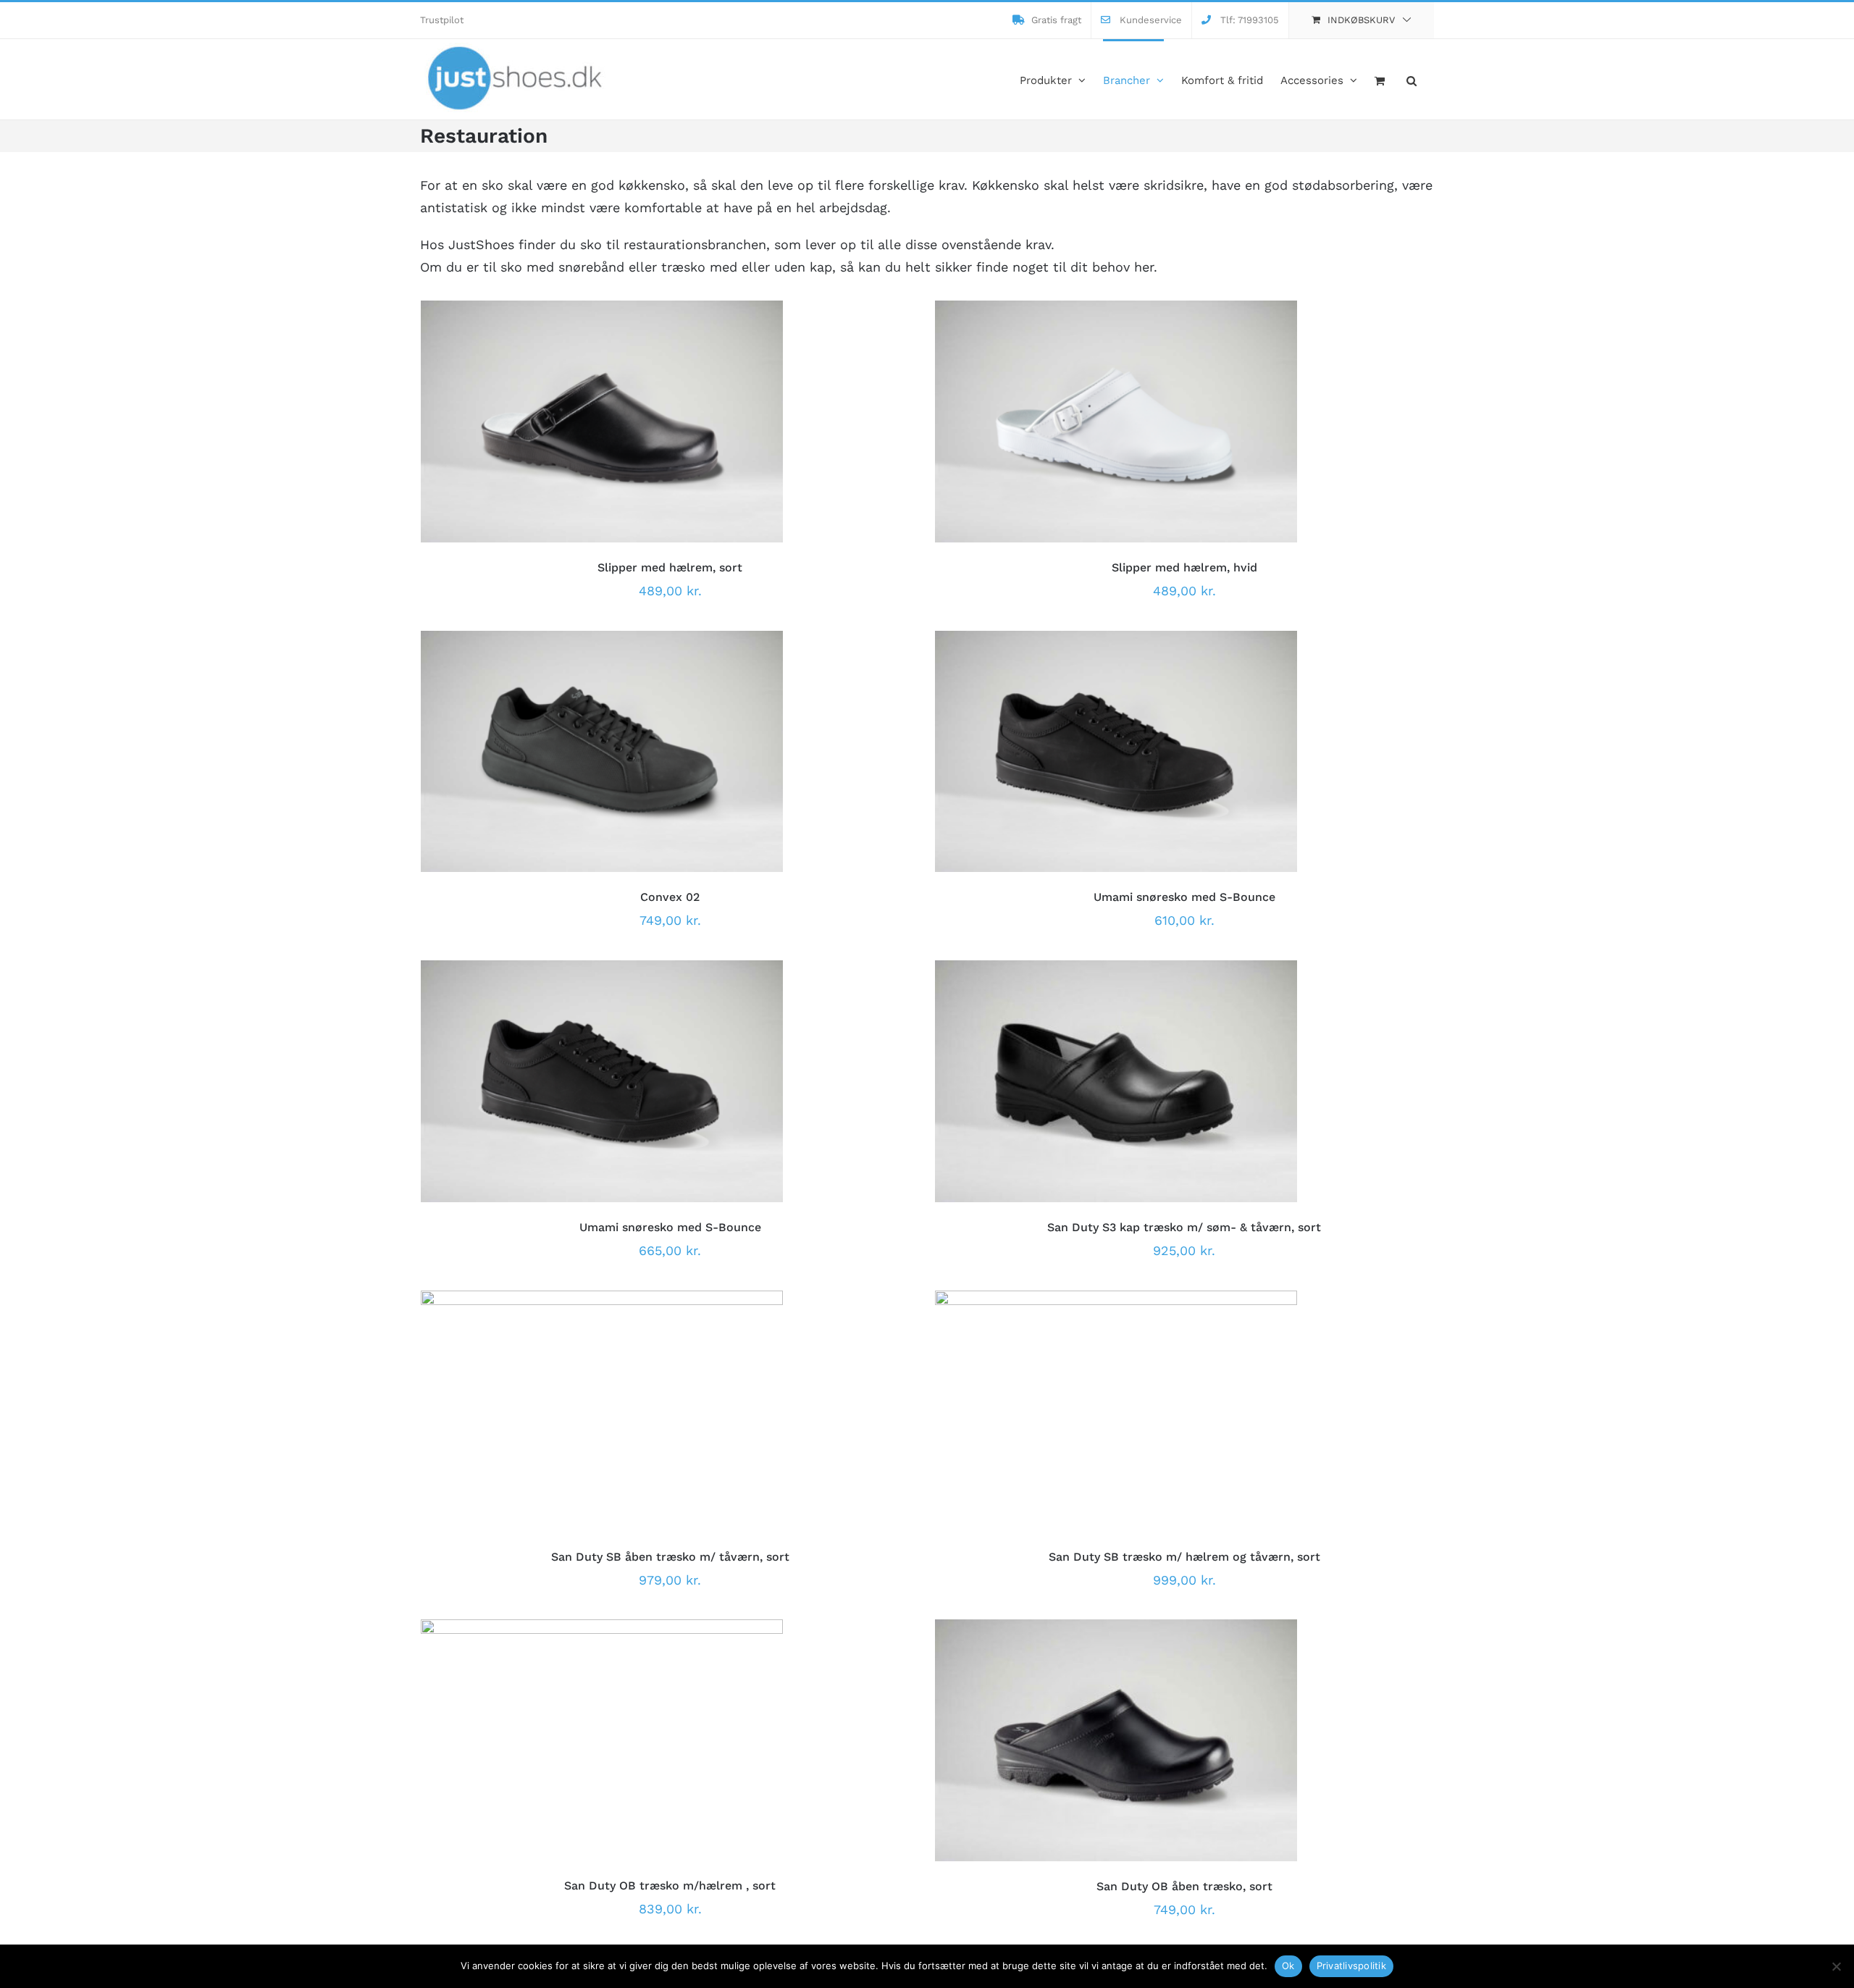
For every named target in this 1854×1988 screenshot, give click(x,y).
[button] (1412, 79)
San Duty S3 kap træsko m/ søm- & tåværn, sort (1184, 1227)
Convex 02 (670, 897)
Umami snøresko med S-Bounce (1184, 897)
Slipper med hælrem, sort (670, 567)
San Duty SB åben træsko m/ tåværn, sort (670, 1557)
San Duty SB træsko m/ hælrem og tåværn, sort (1184, 1557)
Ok (1288, 1966)
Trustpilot (442, 20)
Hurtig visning (663, 424)
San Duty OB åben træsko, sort (1184, 1886)
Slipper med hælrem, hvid (1184, 567)
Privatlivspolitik (1351, 1966)
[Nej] (1836, 1966)
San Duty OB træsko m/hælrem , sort (670, 1886)
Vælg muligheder (548, 424)
